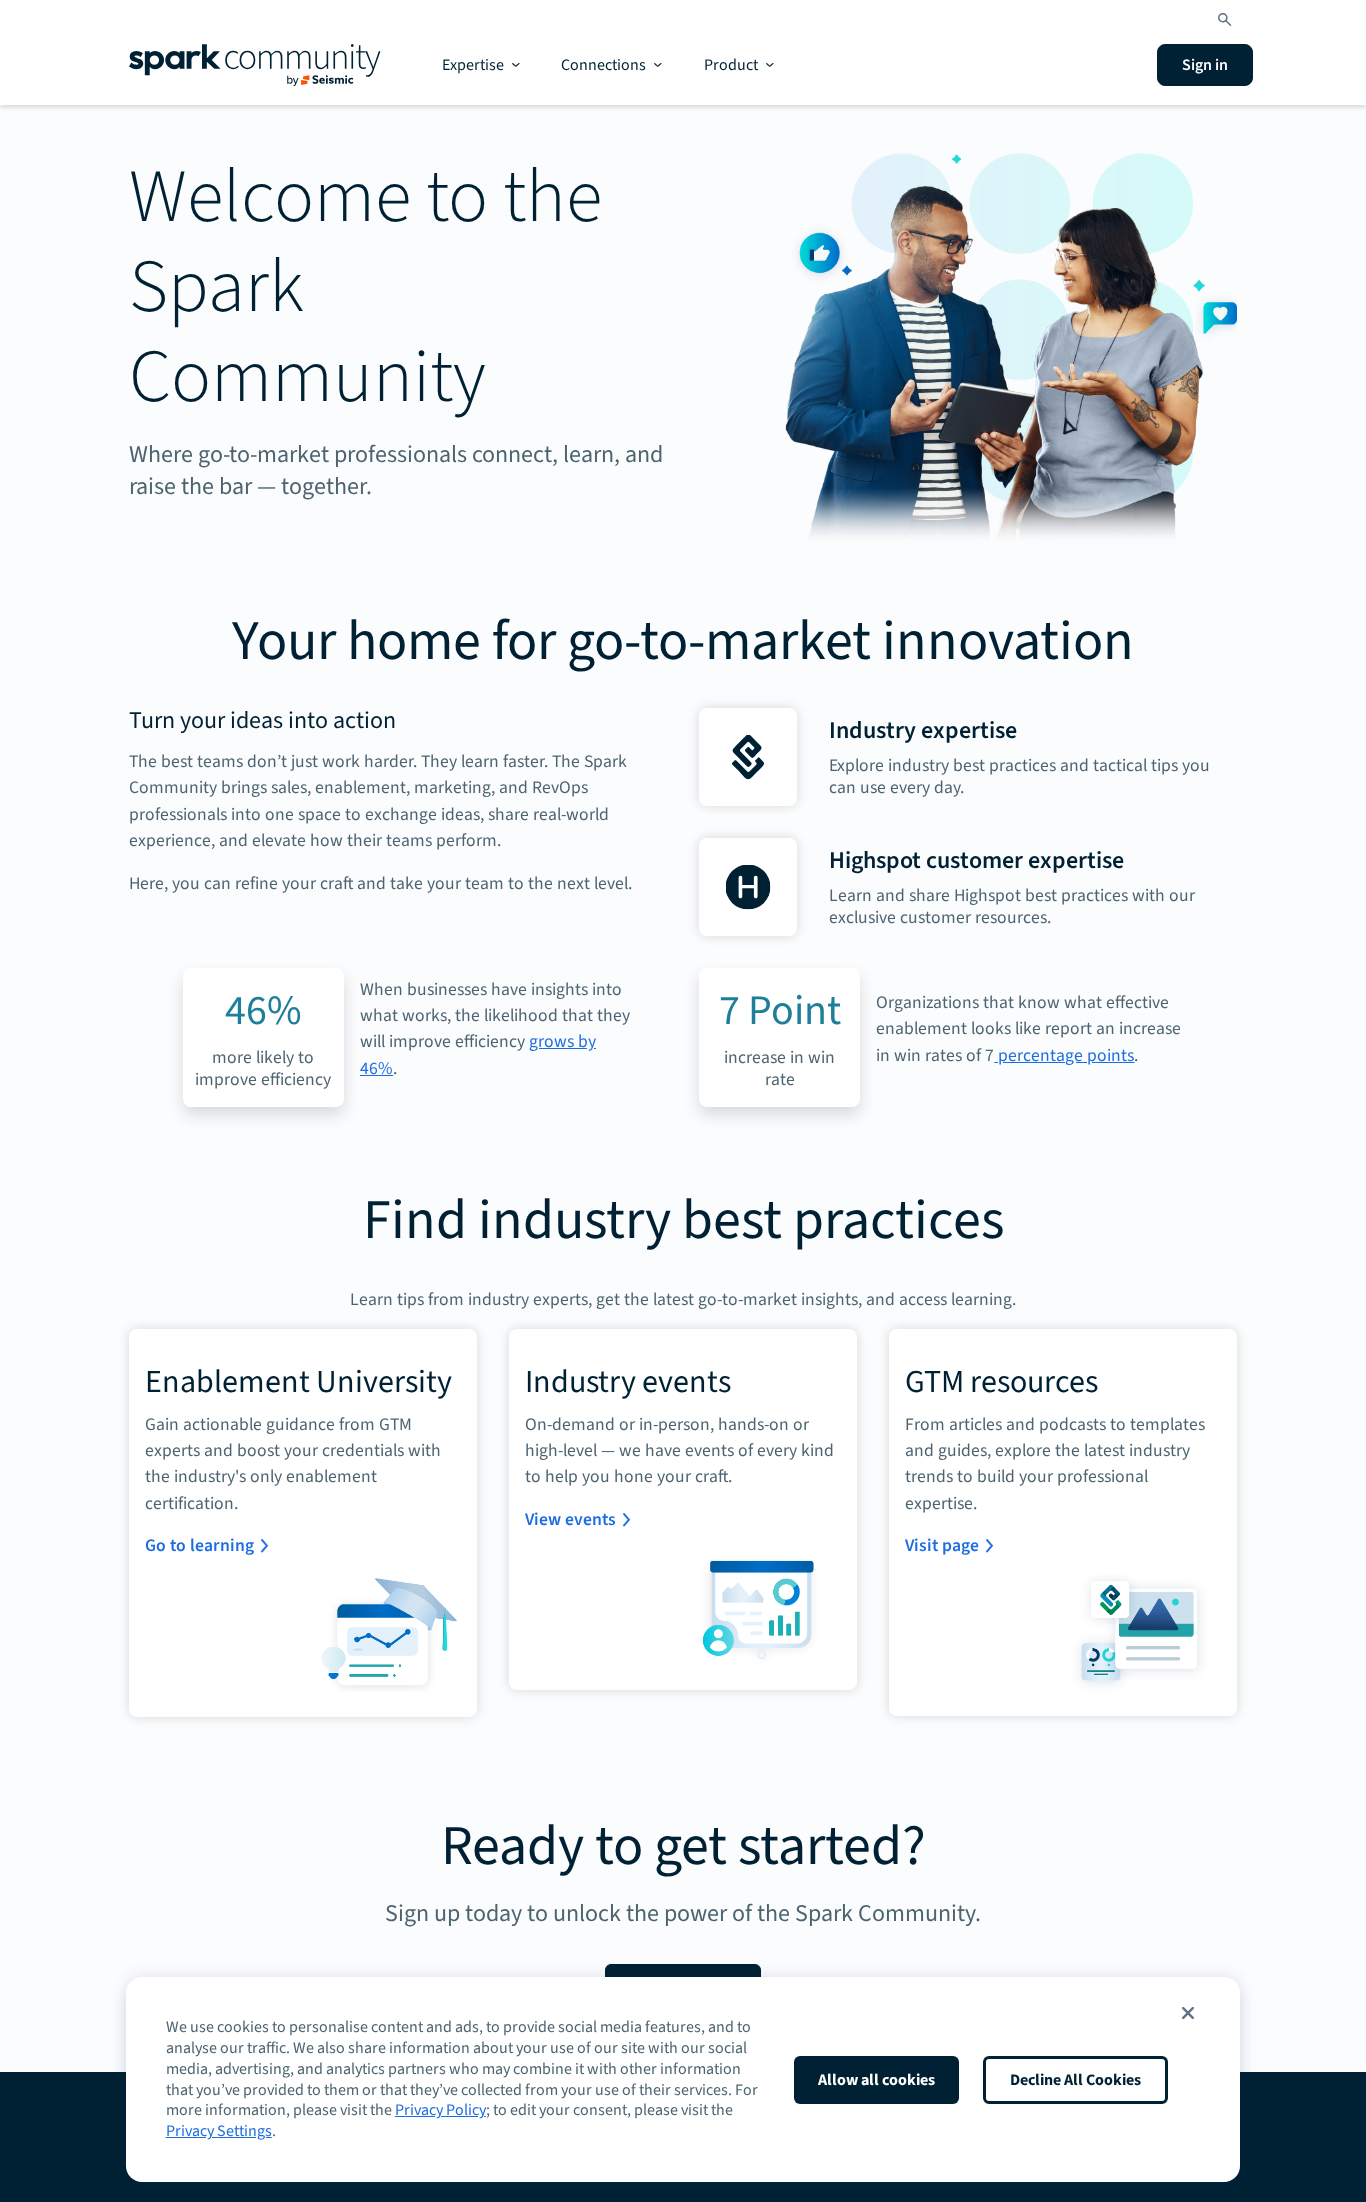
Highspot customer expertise (976, 860)
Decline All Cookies (1075, 2080)
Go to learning (199, 1545)
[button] (1188, 2013)
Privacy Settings (219, 2131)
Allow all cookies (876, 2080)
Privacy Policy (440, 2110)
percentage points (1064, 1055)
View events (570, 1519)
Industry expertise (923, 730)
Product (731, 65)
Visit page (942, 1545)
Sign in (1205, 65)
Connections (603, 65)
